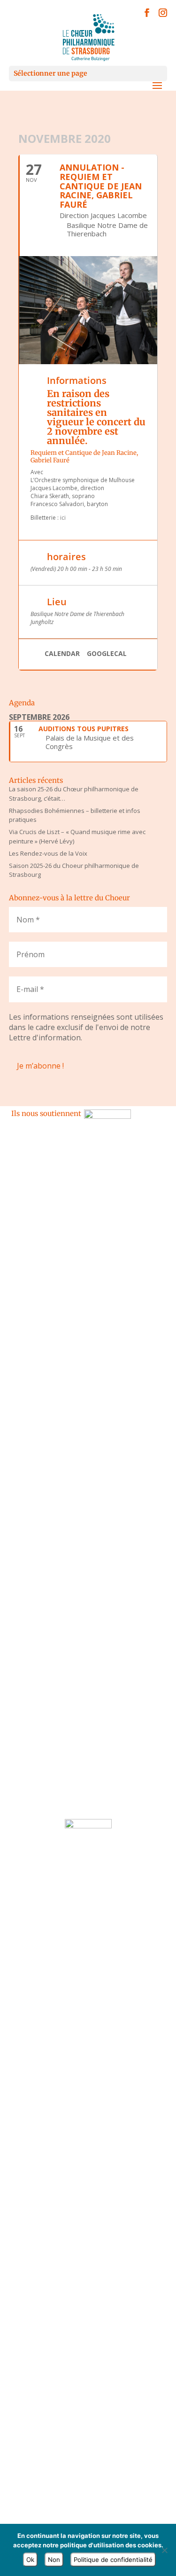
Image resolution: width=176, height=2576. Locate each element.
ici (64, 518)
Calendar (62, 654)
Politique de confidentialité (113, 2560)
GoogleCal (107, 654)
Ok (30, 2560)
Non (54, 2560)
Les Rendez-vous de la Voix (48, 853)
